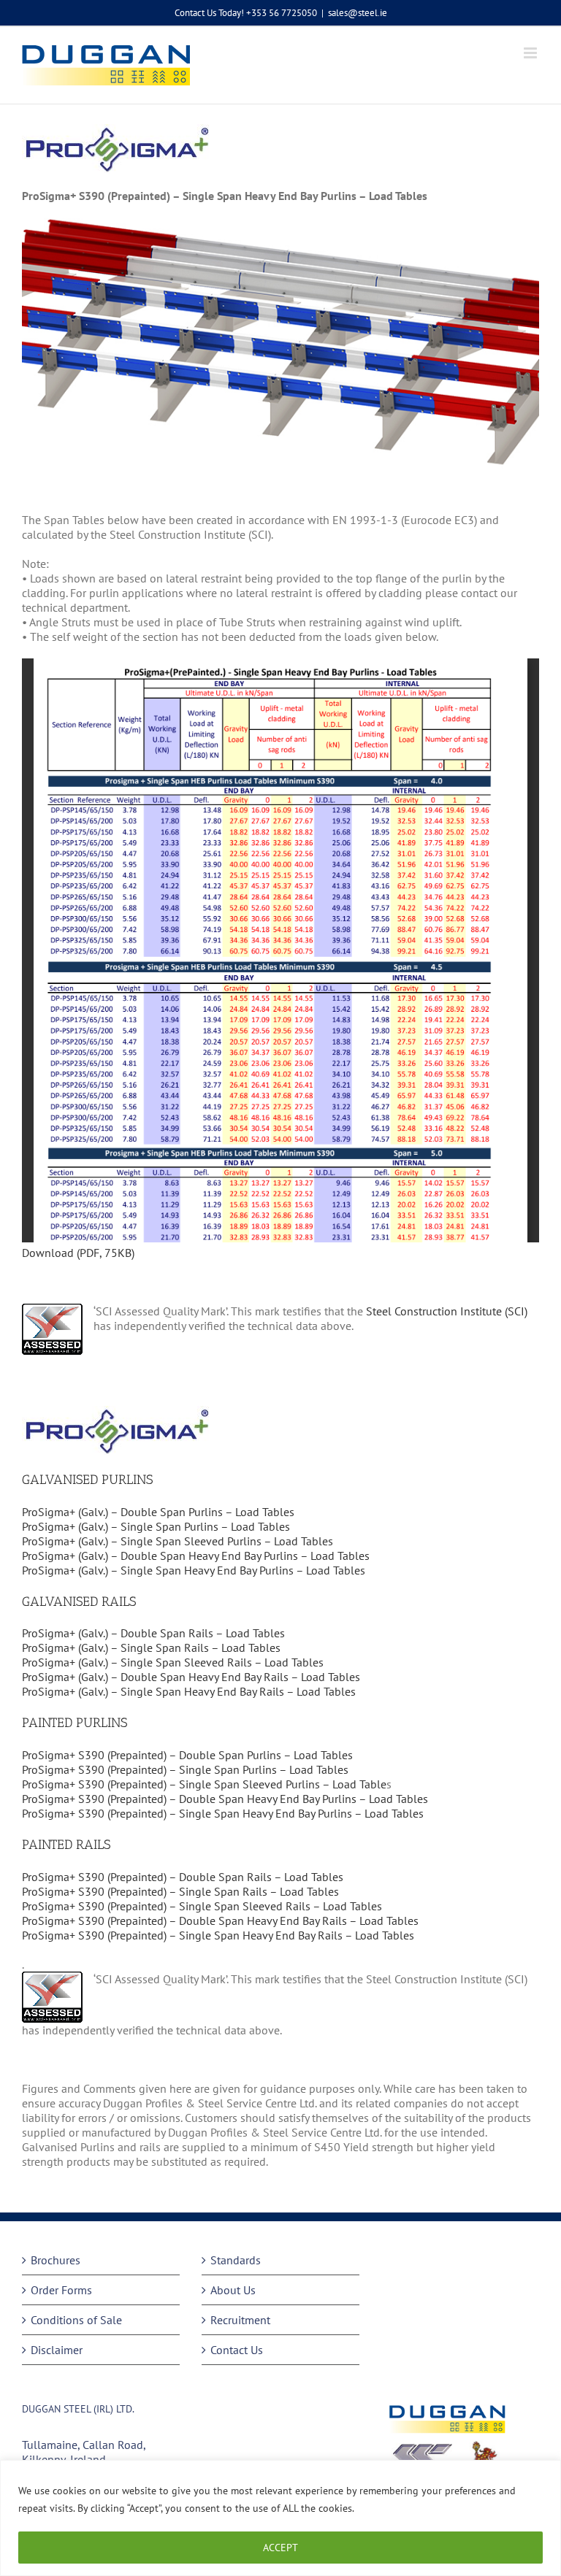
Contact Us (237, 2350)
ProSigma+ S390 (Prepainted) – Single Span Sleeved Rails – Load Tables (202, 1906)
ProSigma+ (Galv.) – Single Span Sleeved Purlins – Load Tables (178, 1541)
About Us (233, 2290)
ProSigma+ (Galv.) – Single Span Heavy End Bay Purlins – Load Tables (194, 1570)
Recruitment (240, 2320)
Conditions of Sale (76, 2320)
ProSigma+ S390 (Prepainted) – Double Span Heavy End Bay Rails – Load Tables (220, 1921)
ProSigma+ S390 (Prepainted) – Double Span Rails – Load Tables (183, 1877)
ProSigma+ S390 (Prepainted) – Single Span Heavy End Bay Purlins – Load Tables (223, 1813)
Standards (236, 2260)
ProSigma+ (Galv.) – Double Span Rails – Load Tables (153, 1633)
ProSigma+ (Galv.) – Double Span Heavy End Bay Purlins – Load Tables (196, 1556)
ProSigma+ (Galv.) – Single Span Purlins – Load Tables (156, 1526)
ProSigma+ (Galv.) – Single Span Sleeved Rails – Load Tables (173, 1662)
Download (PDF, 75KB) (78, 1253)
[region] (280, 2518)
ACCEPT (280, 2548)
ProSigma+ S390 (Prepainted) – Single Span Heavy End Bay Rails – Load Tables (218, 1935)
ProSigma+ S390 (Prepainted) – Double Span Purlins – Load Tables (187, 1755)
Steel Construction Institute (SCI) (447, 1311)
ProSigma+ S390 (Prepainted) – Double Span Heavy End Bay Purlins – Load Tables (225, 1799)
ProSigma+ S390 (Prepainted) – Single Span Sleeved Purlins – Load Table (204, 1784)
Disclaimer (57, 2350)
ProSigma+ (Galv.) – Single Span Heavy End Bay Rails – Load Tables (189, 1691)
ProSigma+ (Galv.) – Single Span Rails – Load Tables (151, 1648)
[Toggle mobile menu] (531, 53)
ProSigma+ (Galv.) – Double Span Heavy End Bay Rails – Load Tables (191, 1677)
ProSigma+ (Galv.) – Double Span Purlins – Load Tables (160, 1512)
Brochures (56, 2260)
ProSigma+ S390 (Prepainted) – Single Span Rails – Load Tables (180, 1891)
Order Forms (61, 2290)
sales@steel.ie (358, 13)
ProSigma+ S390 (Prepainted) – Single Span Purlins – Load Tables (185, 1769)
